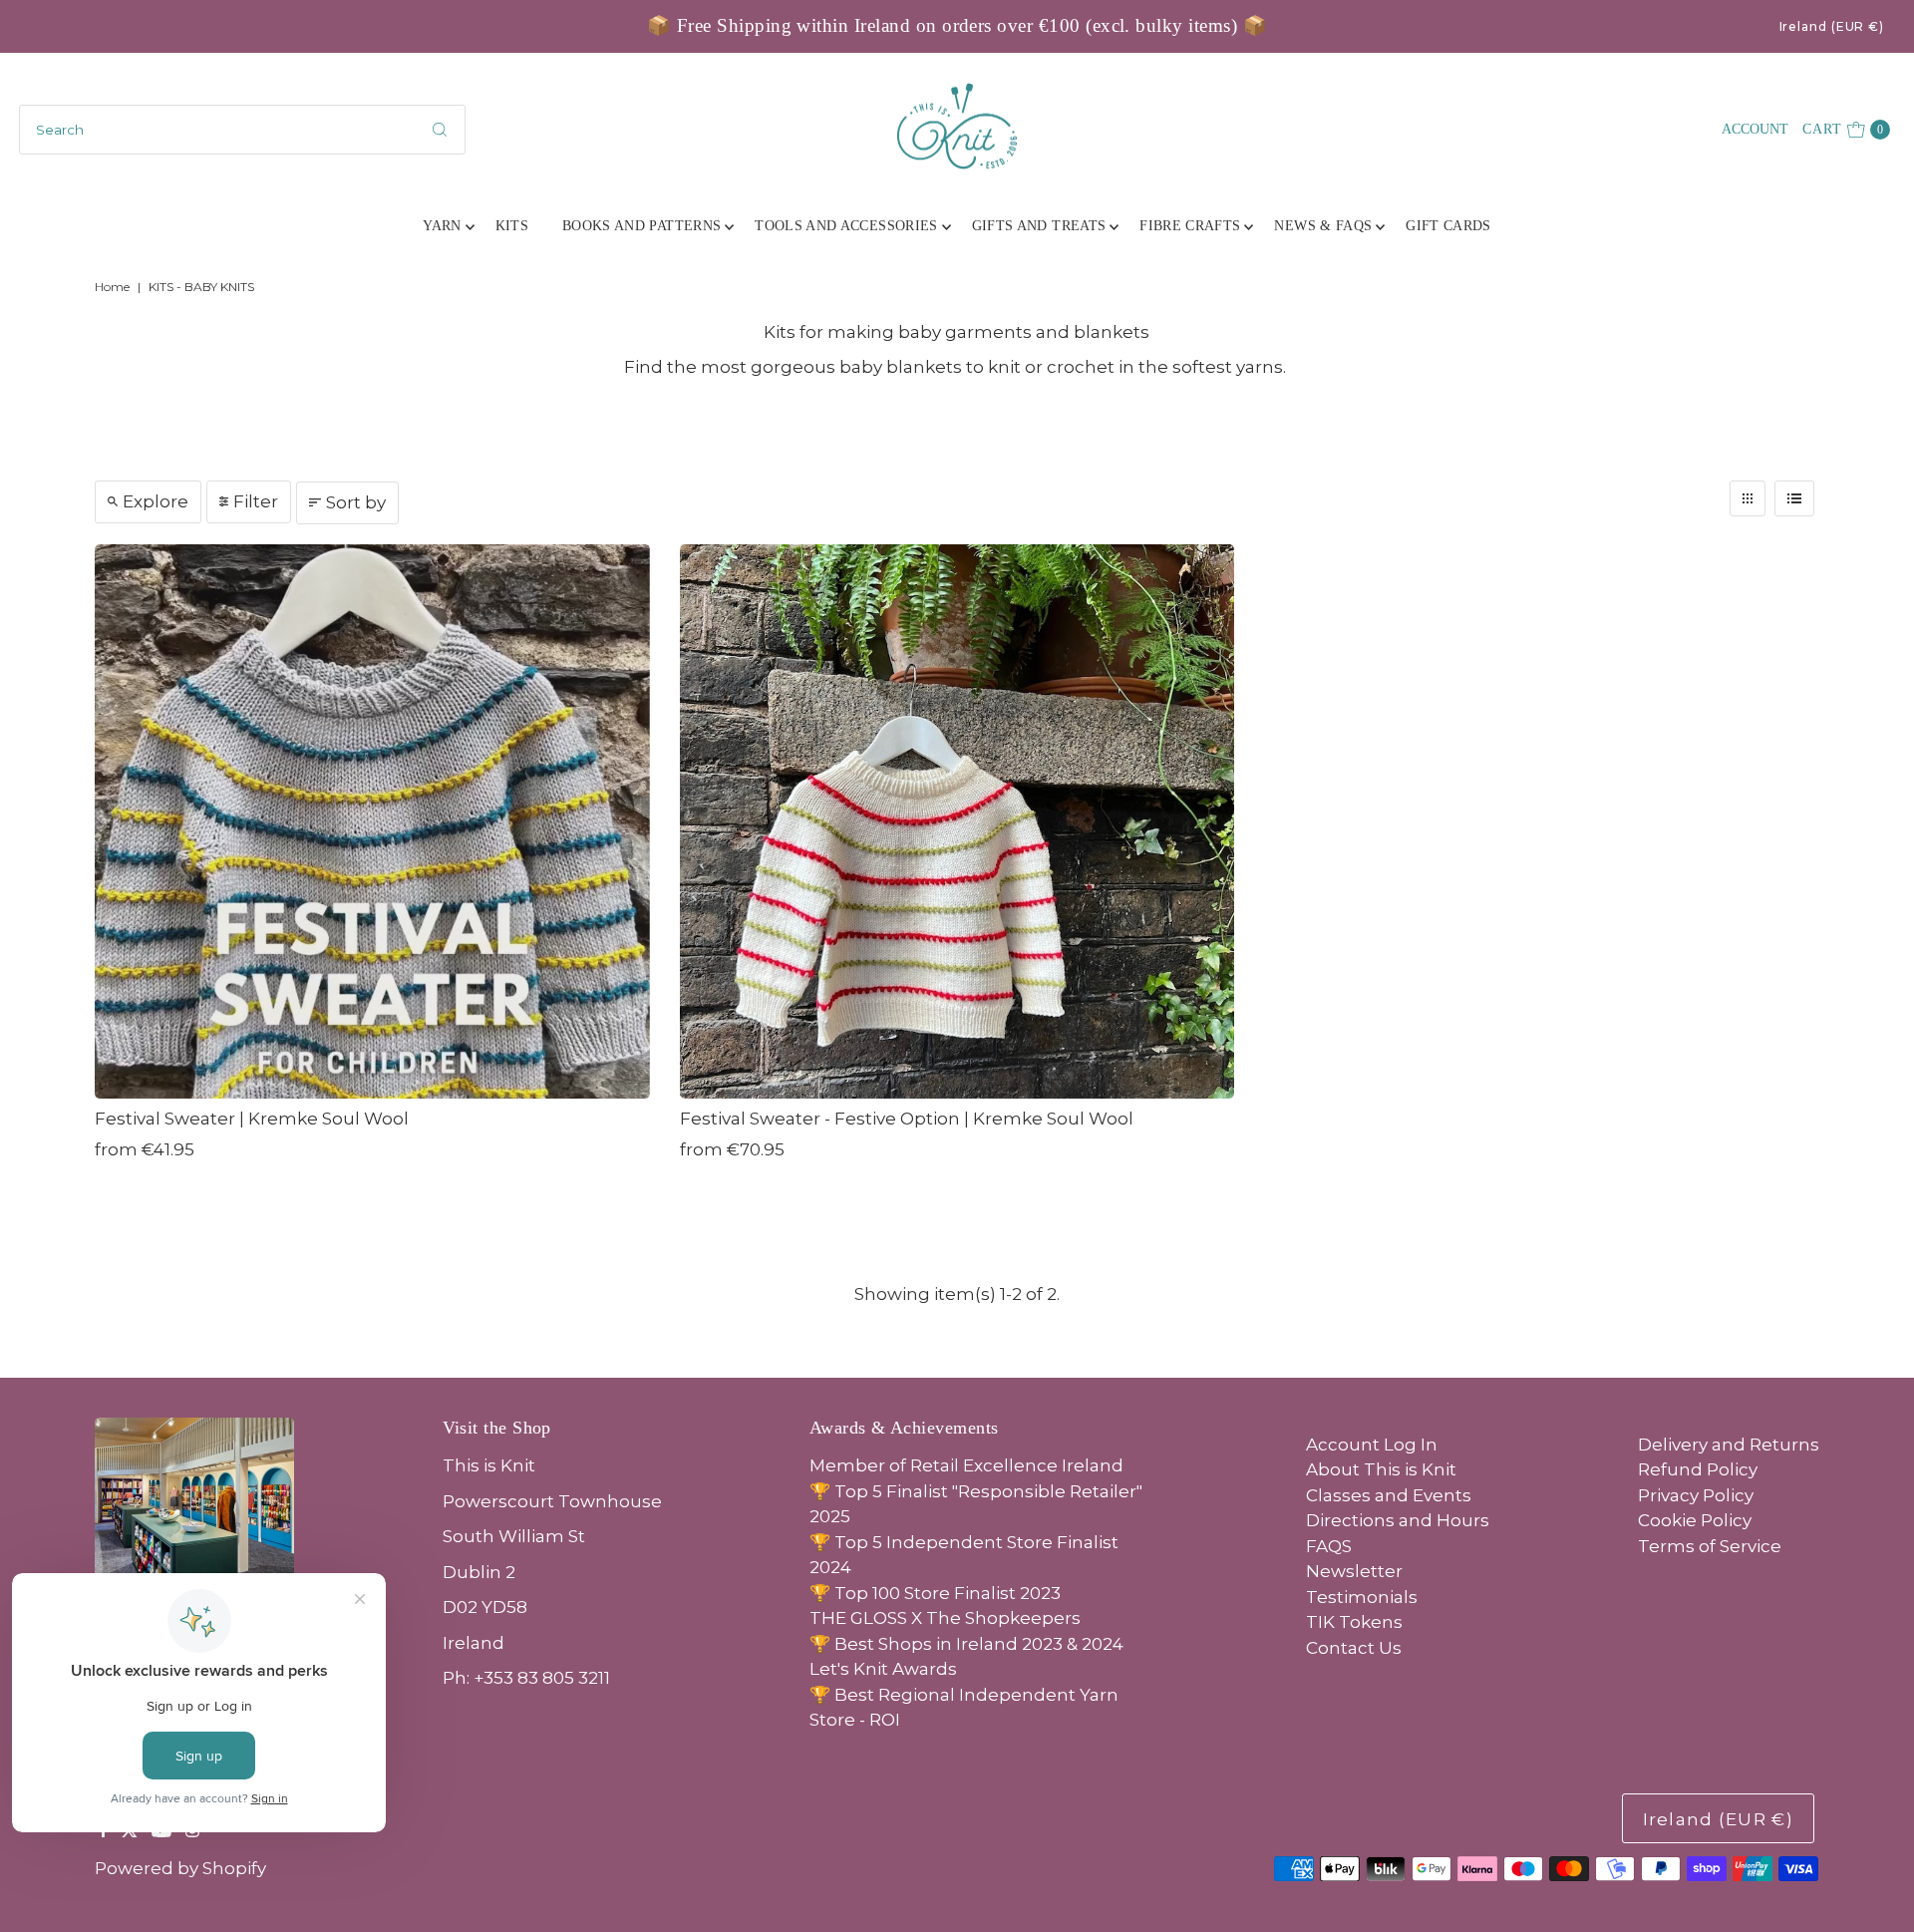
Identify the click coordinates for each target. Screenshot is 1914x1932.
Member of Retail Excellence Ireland (966, 1465)
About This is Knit (1381, 1469)
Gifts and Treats (1039, 226)
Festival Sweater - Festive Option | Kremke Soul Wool (907, 1119)
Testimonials (1362, 1597)
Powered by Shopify (180, 1868)
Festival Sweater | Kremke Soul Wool (252, 1119)
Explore (156, 501)
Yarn (442, 226)
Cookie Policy (1695, 1520)
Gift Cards (1448, 226)
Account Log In (1372, 1445)
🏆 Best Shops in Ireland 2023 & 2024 (966, 1644)
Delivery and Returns (1729, 1445)
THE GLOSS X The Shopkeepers (945, 1618)
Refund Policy (1698, 1469)
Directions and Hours (1398, 1520)
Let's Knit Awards (883, 1669)
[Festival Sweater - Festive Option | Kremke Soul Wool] (957, 822)
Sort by (356, 502)
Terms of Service (1710, 1546)
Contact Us (1354, 1648)
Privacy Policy (1696, 1495)
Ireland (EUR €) (1832, 26)
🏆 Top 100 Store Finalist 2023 (935, 1593)
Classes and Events (1389, 1495)
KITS (512, 226)
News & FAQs (1323, 226)
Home (112, 287)
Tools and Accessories (846, 226)
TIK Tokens (1354, 1622)
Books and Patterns (641, 226)
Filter (256, 501)
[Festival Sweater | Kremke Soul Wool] (372, 822)
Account (1755, 129)
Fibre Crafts (1190, 226)
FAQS (1329, 1546)
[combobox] (242, 130)
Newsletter (1354, 1571)
